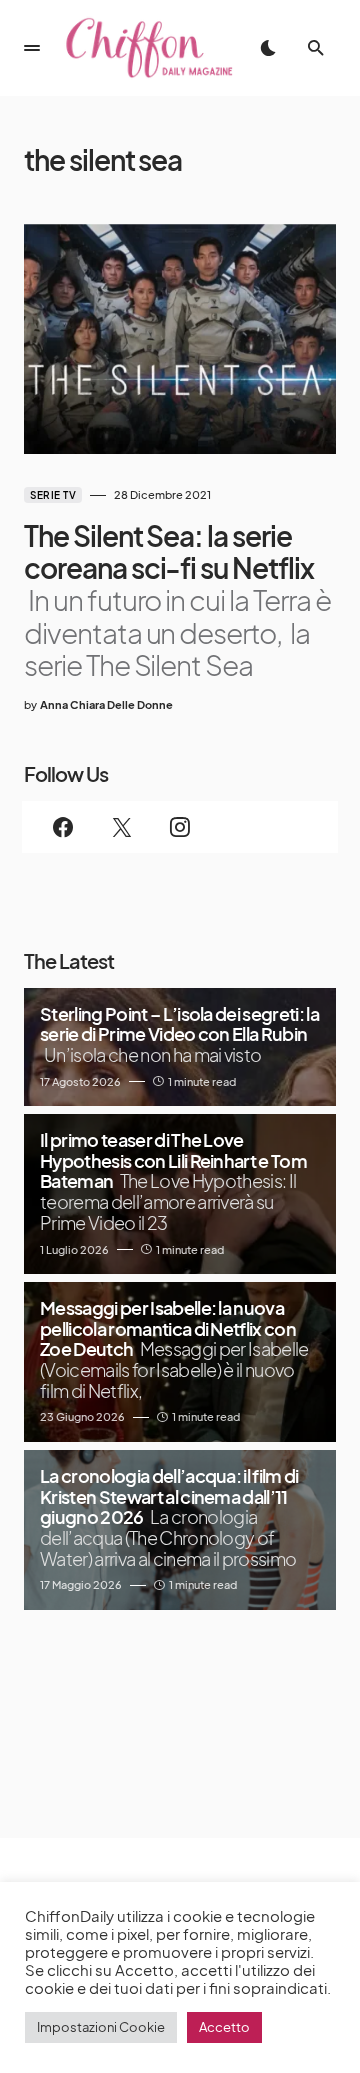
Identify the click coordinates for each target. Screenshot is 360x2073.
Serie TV (53, 495)
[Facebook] (63, 827)
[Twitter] (121, 827)
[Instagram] (180, 827)
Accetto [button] (224, 2027)
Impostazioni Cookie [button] (101, 2027)
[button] (32, 48)
